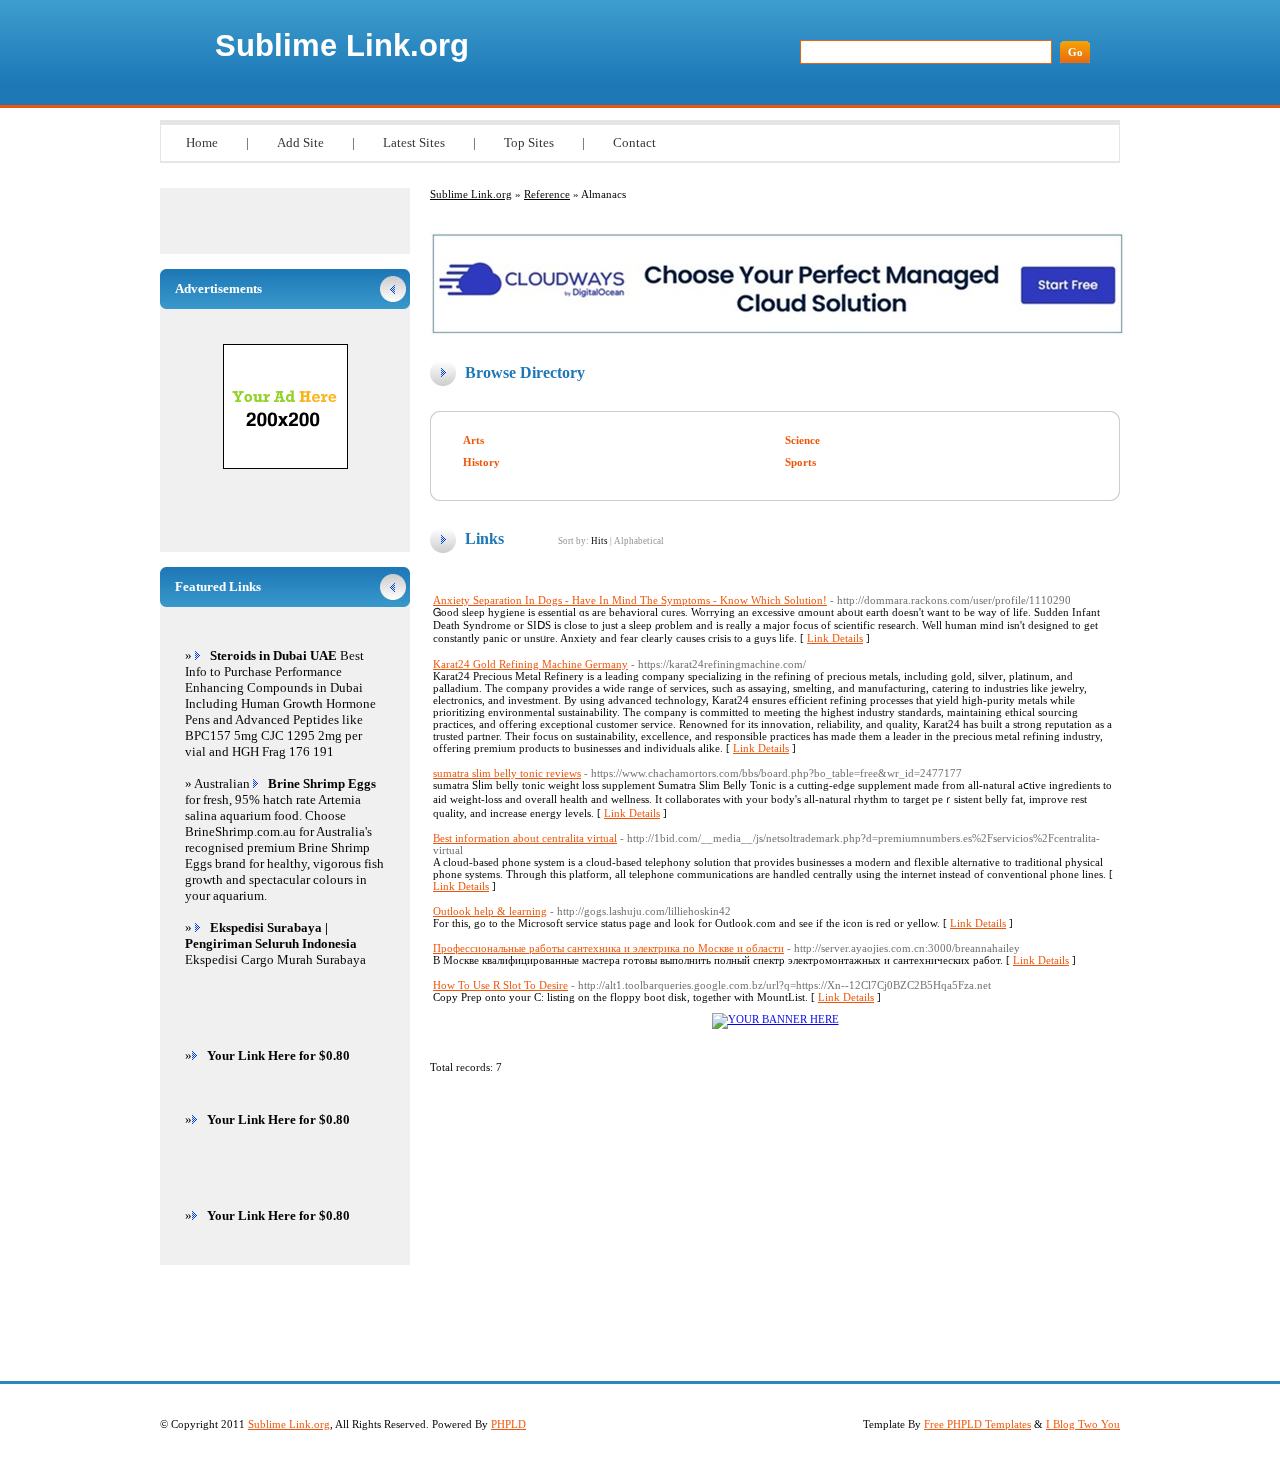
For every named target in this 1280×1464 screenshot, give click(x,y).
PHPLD (508, 1424)
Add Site (300, 142)
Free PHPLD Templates (977, 1424)
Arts (473, 440)
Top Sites (529, 142)
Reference (547, 194)
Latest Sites (414, 142)
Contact (634, 142)
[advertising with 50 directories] (775, 1019)
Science (802, 440)
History (481, 462)
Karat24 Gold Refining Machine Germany (530, 664)
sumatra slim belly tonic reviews (507, 773)
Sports (800, 462)
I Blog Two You (1083, 1424)
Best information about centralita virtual (525, 838)
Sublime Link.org (342, 45)
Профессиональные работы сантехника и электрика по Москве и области (608, 948)
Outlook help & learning (490, 911)
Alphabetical (639, 541)
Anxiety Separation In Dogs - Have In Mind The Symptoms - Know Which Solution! (630, 600)
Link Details (835, 638)
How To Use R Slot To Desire (500, 985)
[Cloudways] (777, 331)
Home (202, 142)
